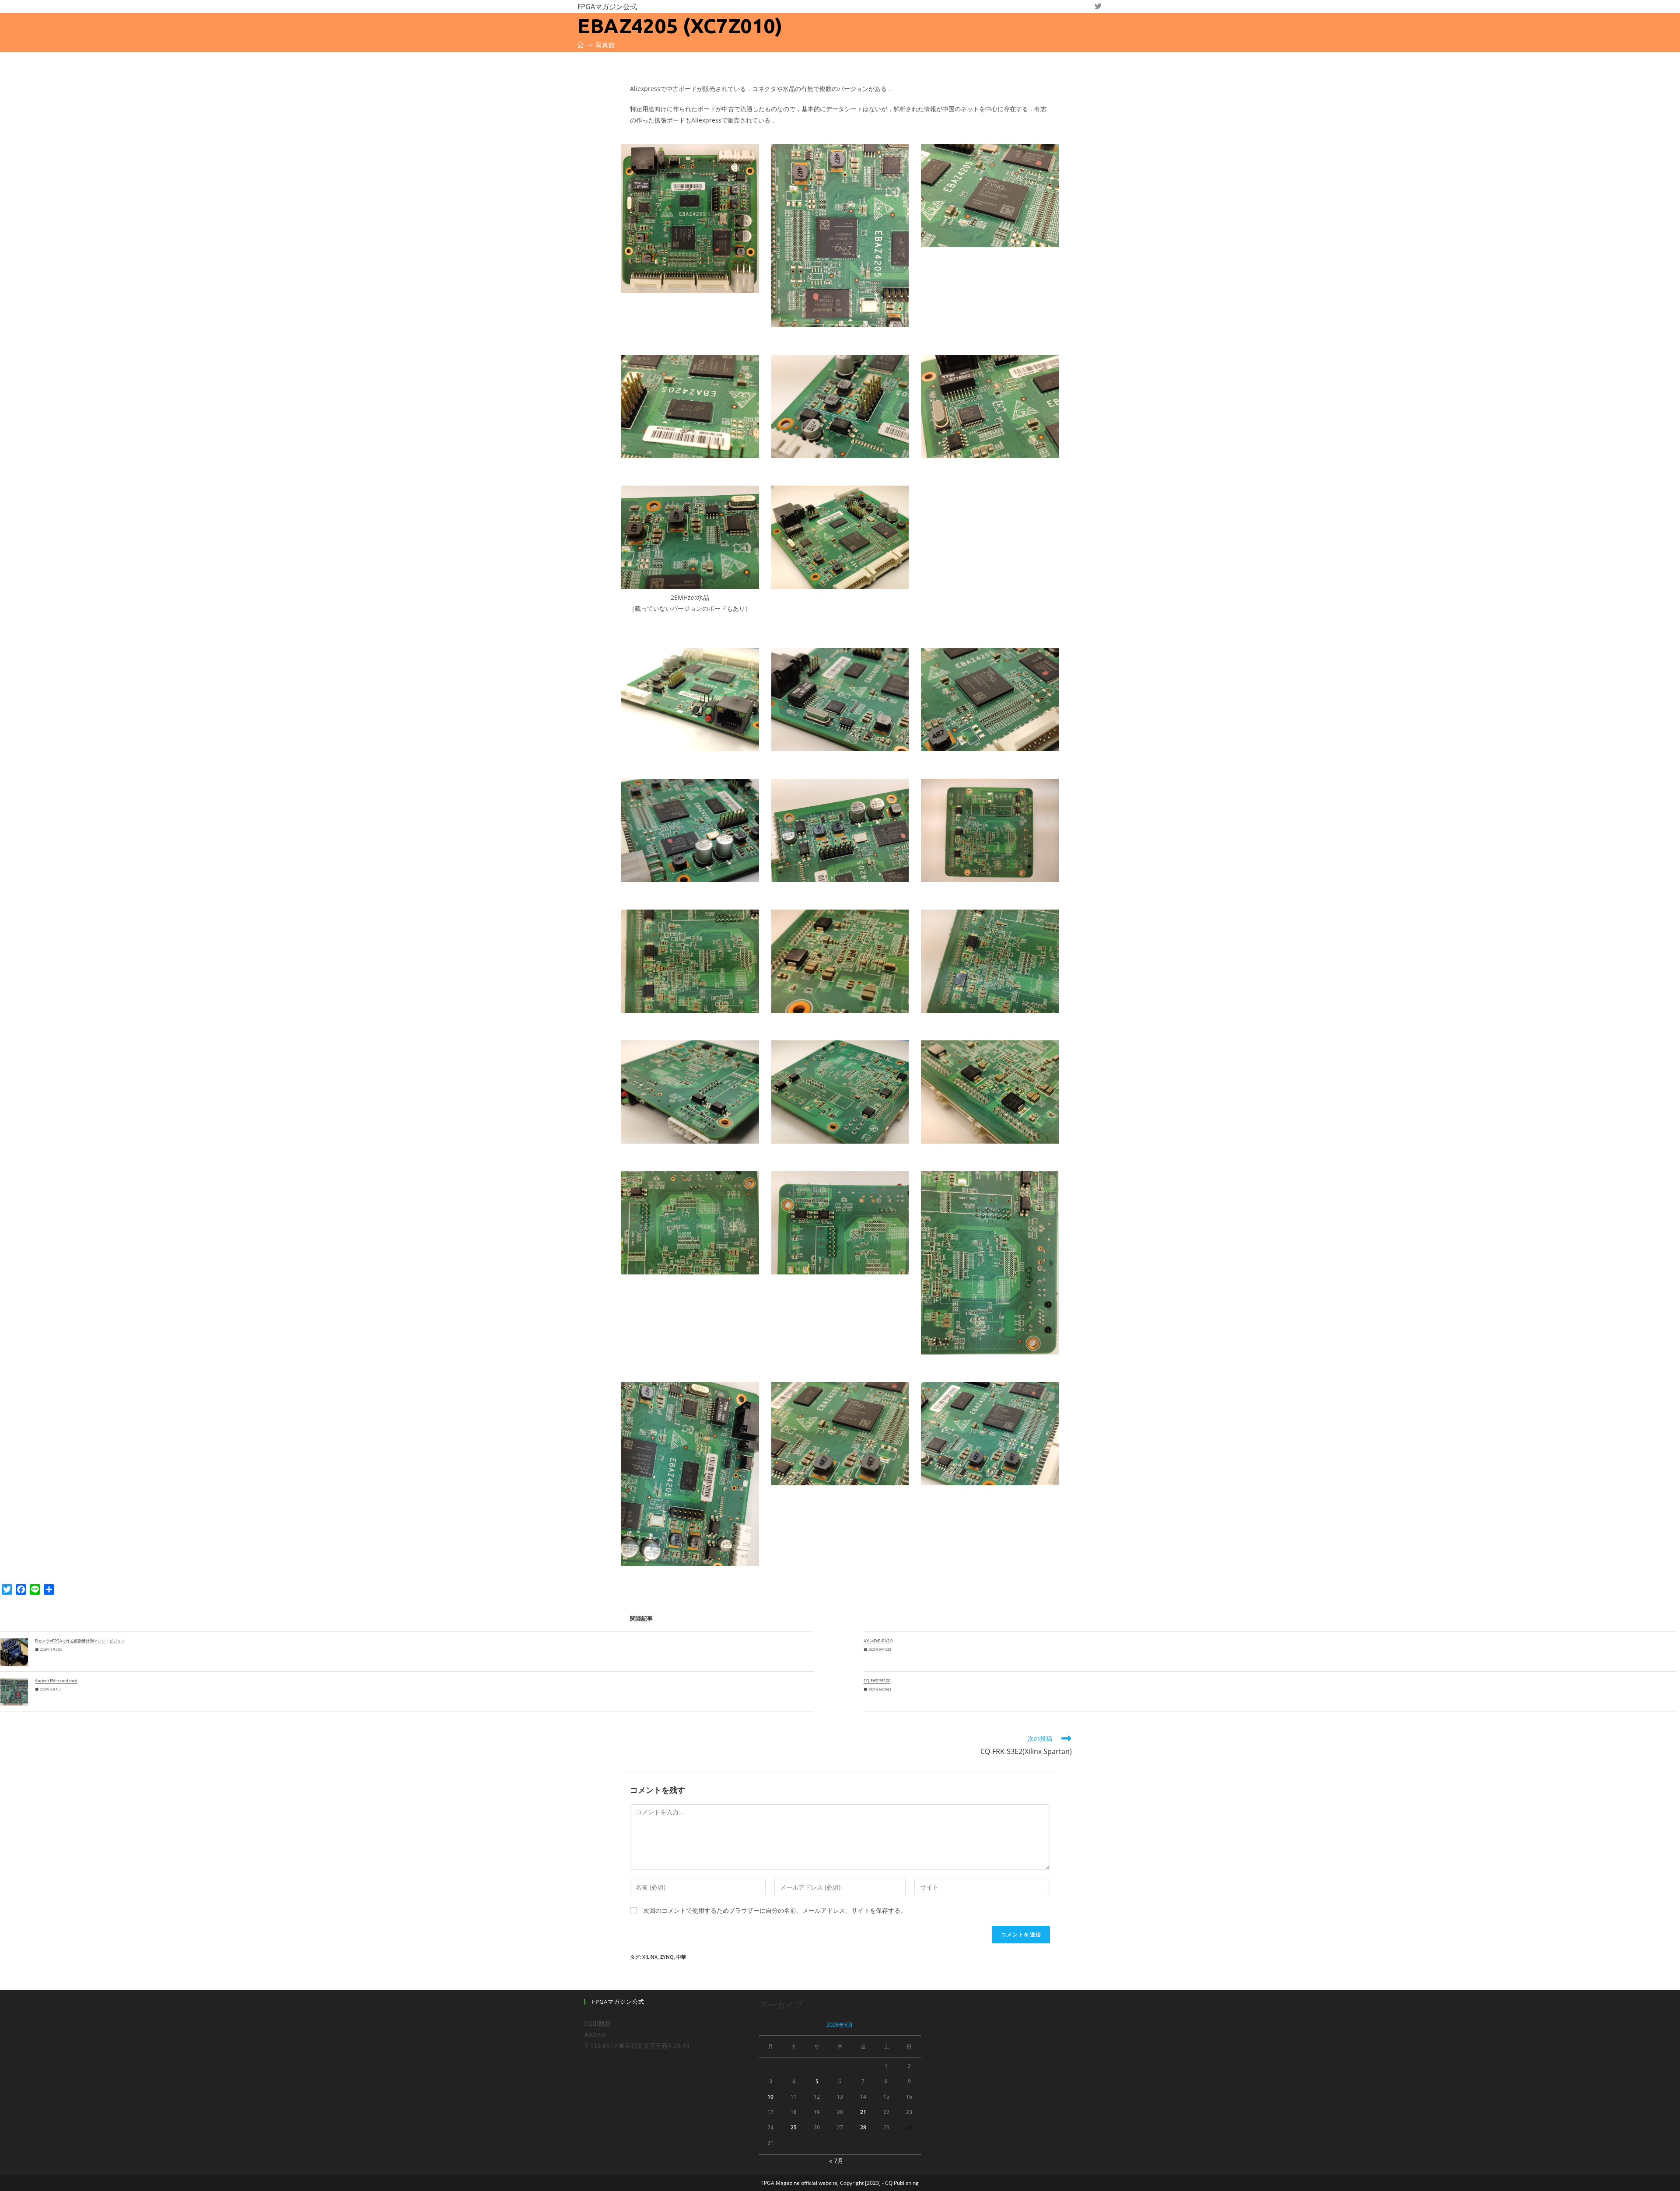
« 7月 (836, 2161)
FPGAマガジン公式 (607, 7)
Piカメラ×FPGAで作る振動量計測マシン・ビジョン (80, 1641)
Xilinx (650, 1957)
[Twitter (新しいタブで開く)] (1098, 6)
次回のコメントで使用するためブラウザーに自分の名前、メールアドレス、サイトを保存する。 (775, 1910)
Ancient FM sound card (56, 1681)
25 (794, 2127)
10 (770, 2097)
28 (863, 2127)
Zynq (667, 1957)
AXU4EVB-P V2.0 (878, 1641)
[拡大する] (748, 155)
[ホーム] (581, 45)
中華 (681, 1957)
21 (863, 2112)
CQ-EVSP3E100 (877, 1681)
